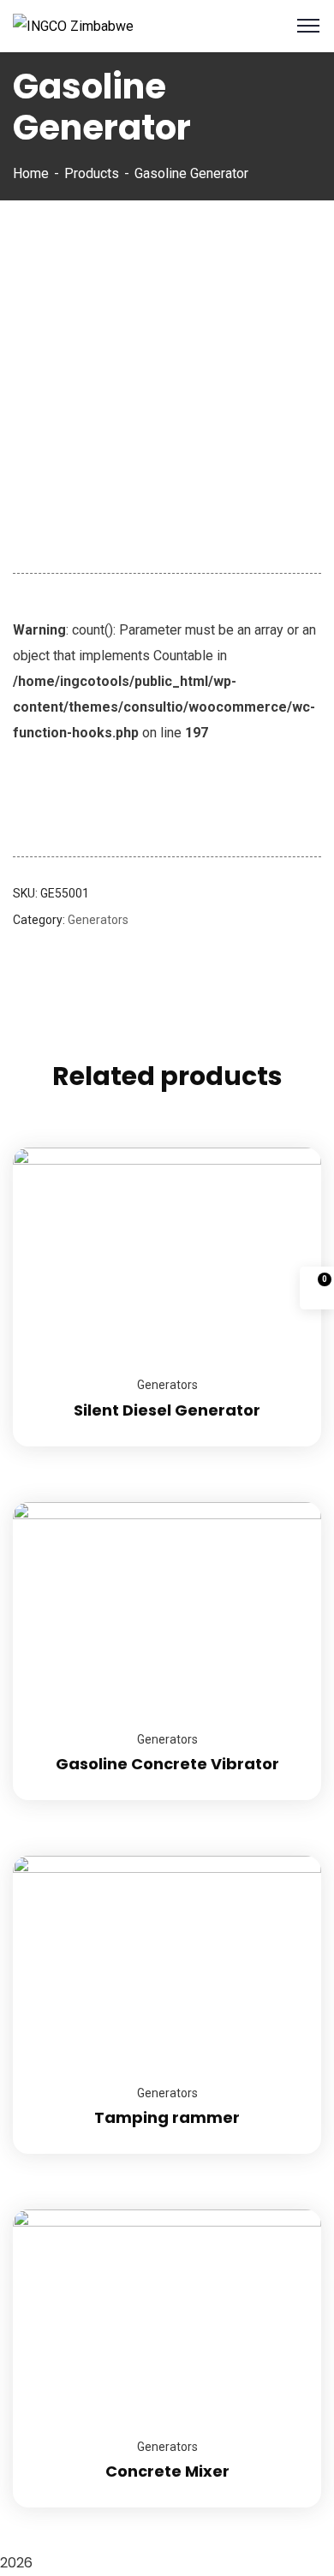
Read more (287, 1148)
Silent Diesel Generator (167, 1410)
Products (92, 173)
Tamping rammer (167, 2117)
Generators (98, 920)
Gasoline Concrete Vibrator (167, 1764)
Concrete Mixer (167, 2471)
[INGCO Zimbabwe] (73, 25)
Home (31, 173)
